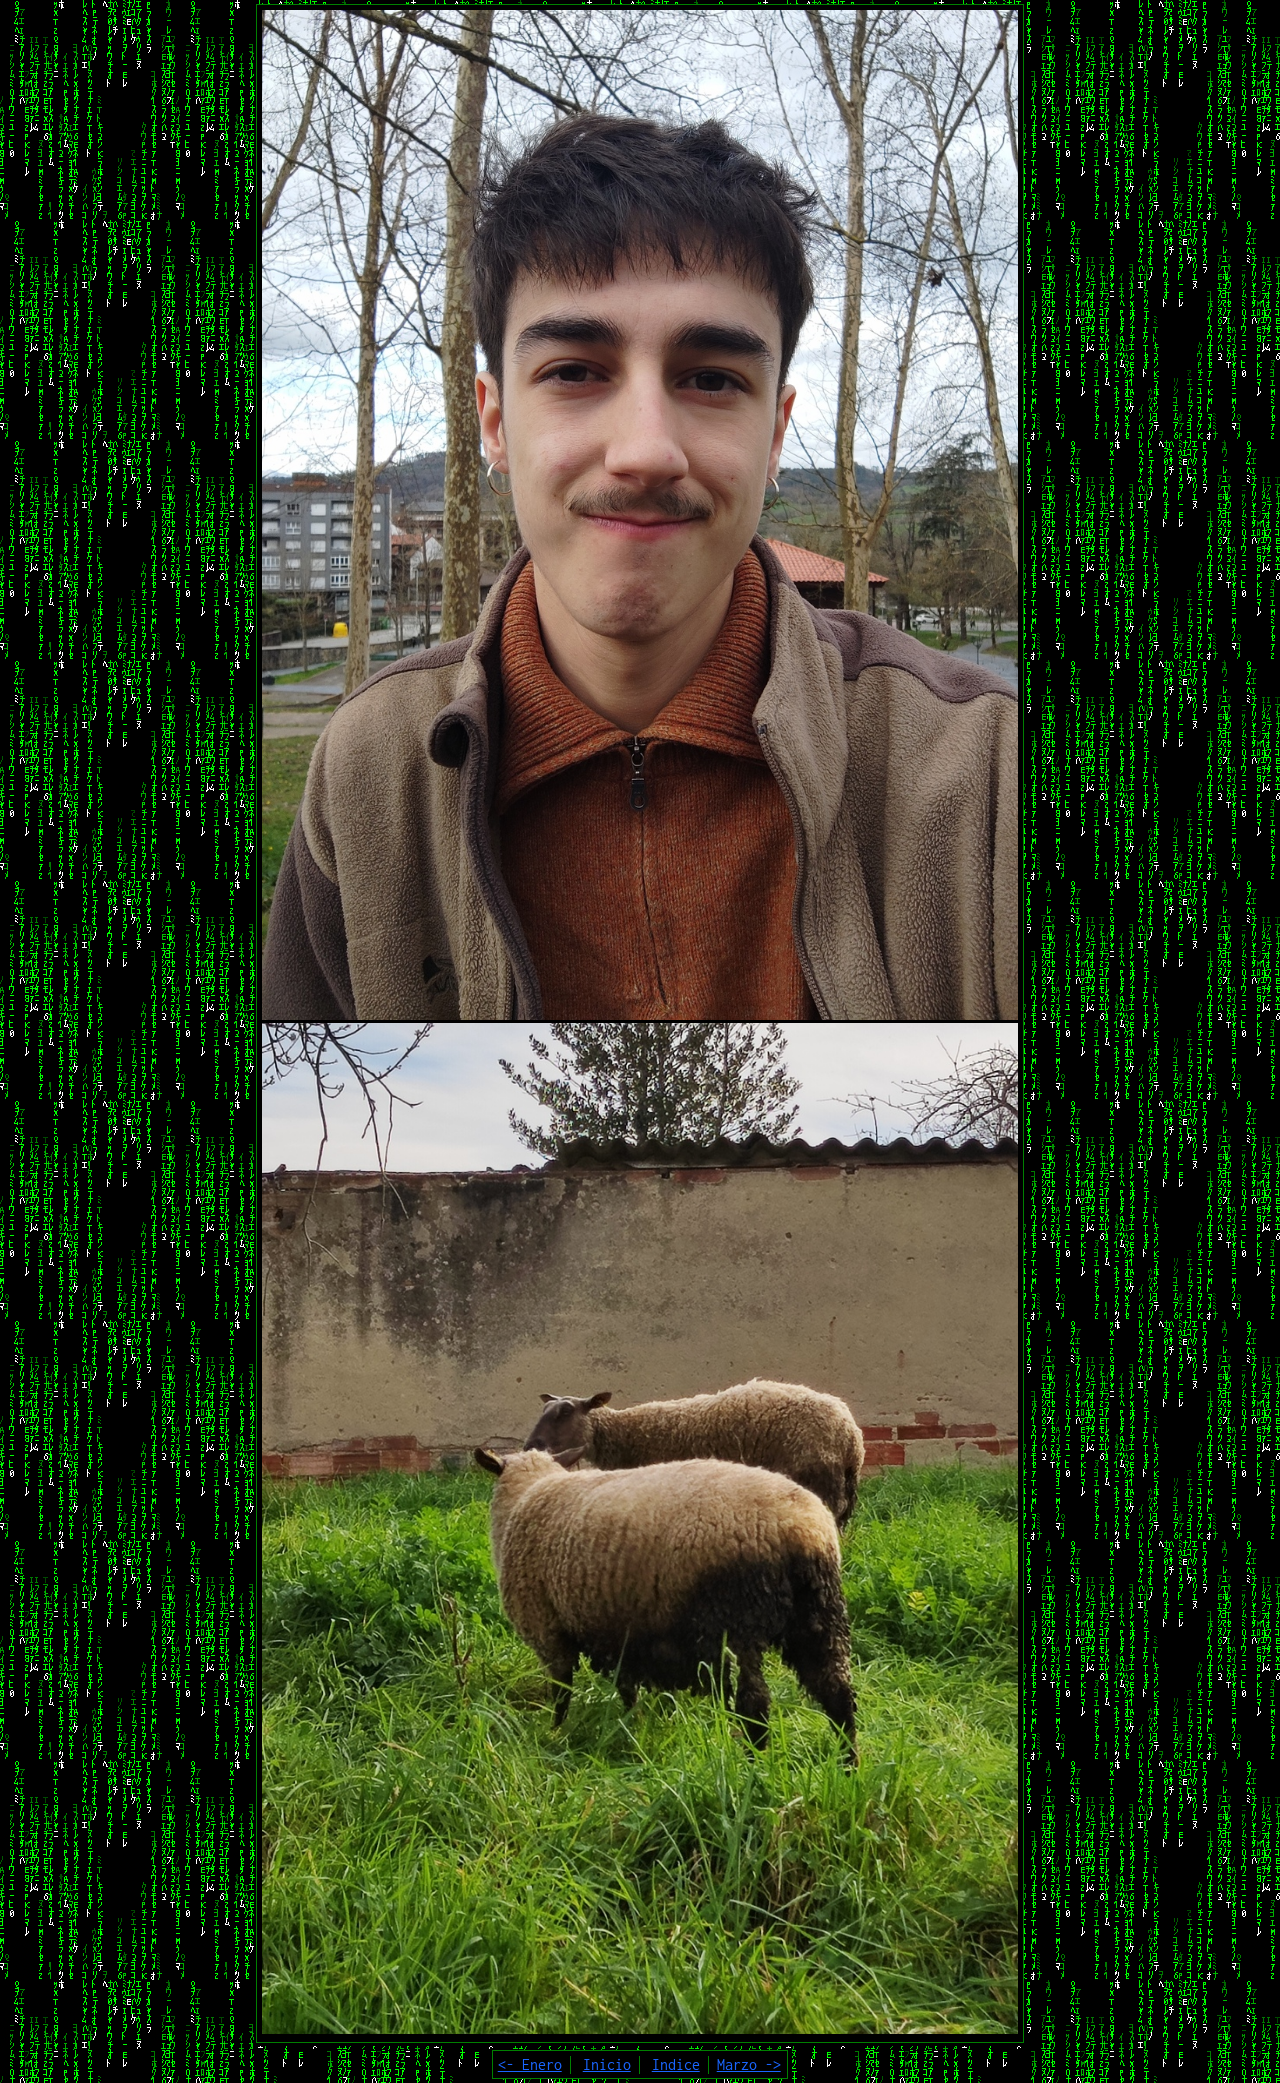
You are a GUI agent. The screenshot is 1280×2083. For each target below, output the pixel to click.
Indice (676, 2064)
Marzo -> (749, 2064)
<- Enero (530, 2064)
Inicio (607, 2064)
